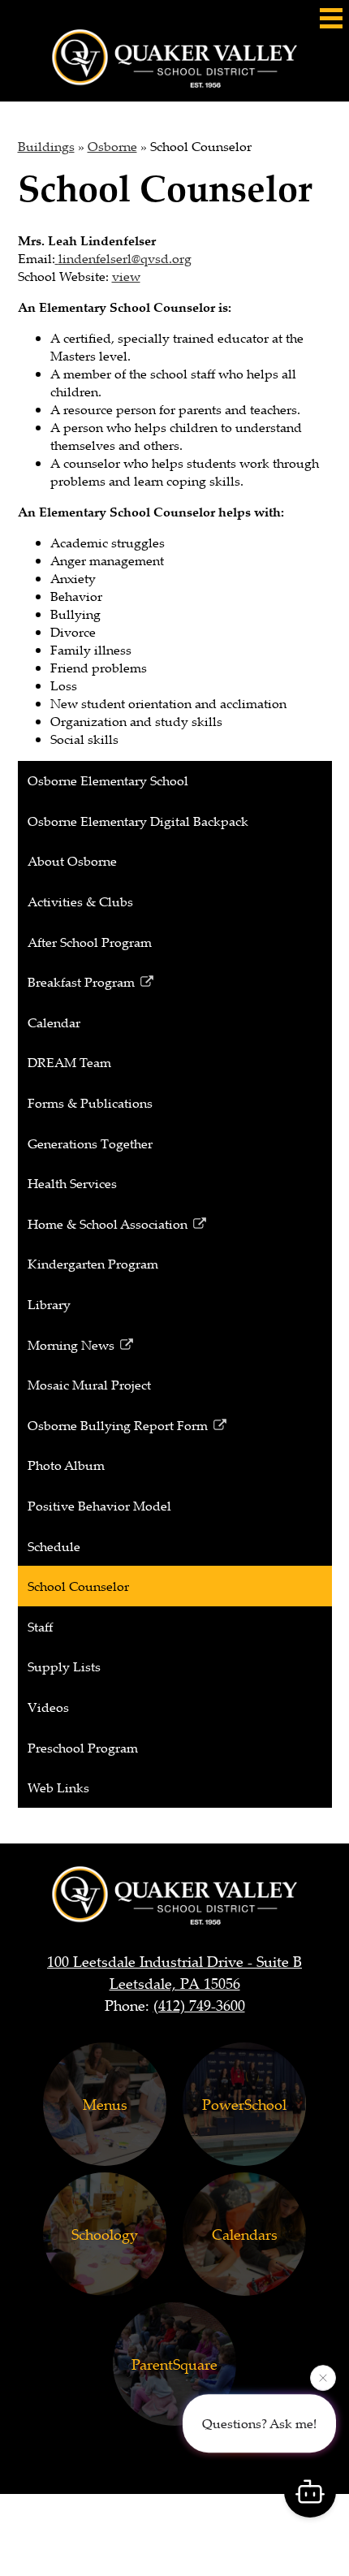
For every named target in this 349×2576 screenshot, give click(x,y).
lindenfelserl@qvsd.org (125, 258)
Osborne (112, 146)
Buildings (46, 146)
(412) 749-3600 (199, 2005)
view (126, 276)
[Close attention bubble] (323, 2379)
